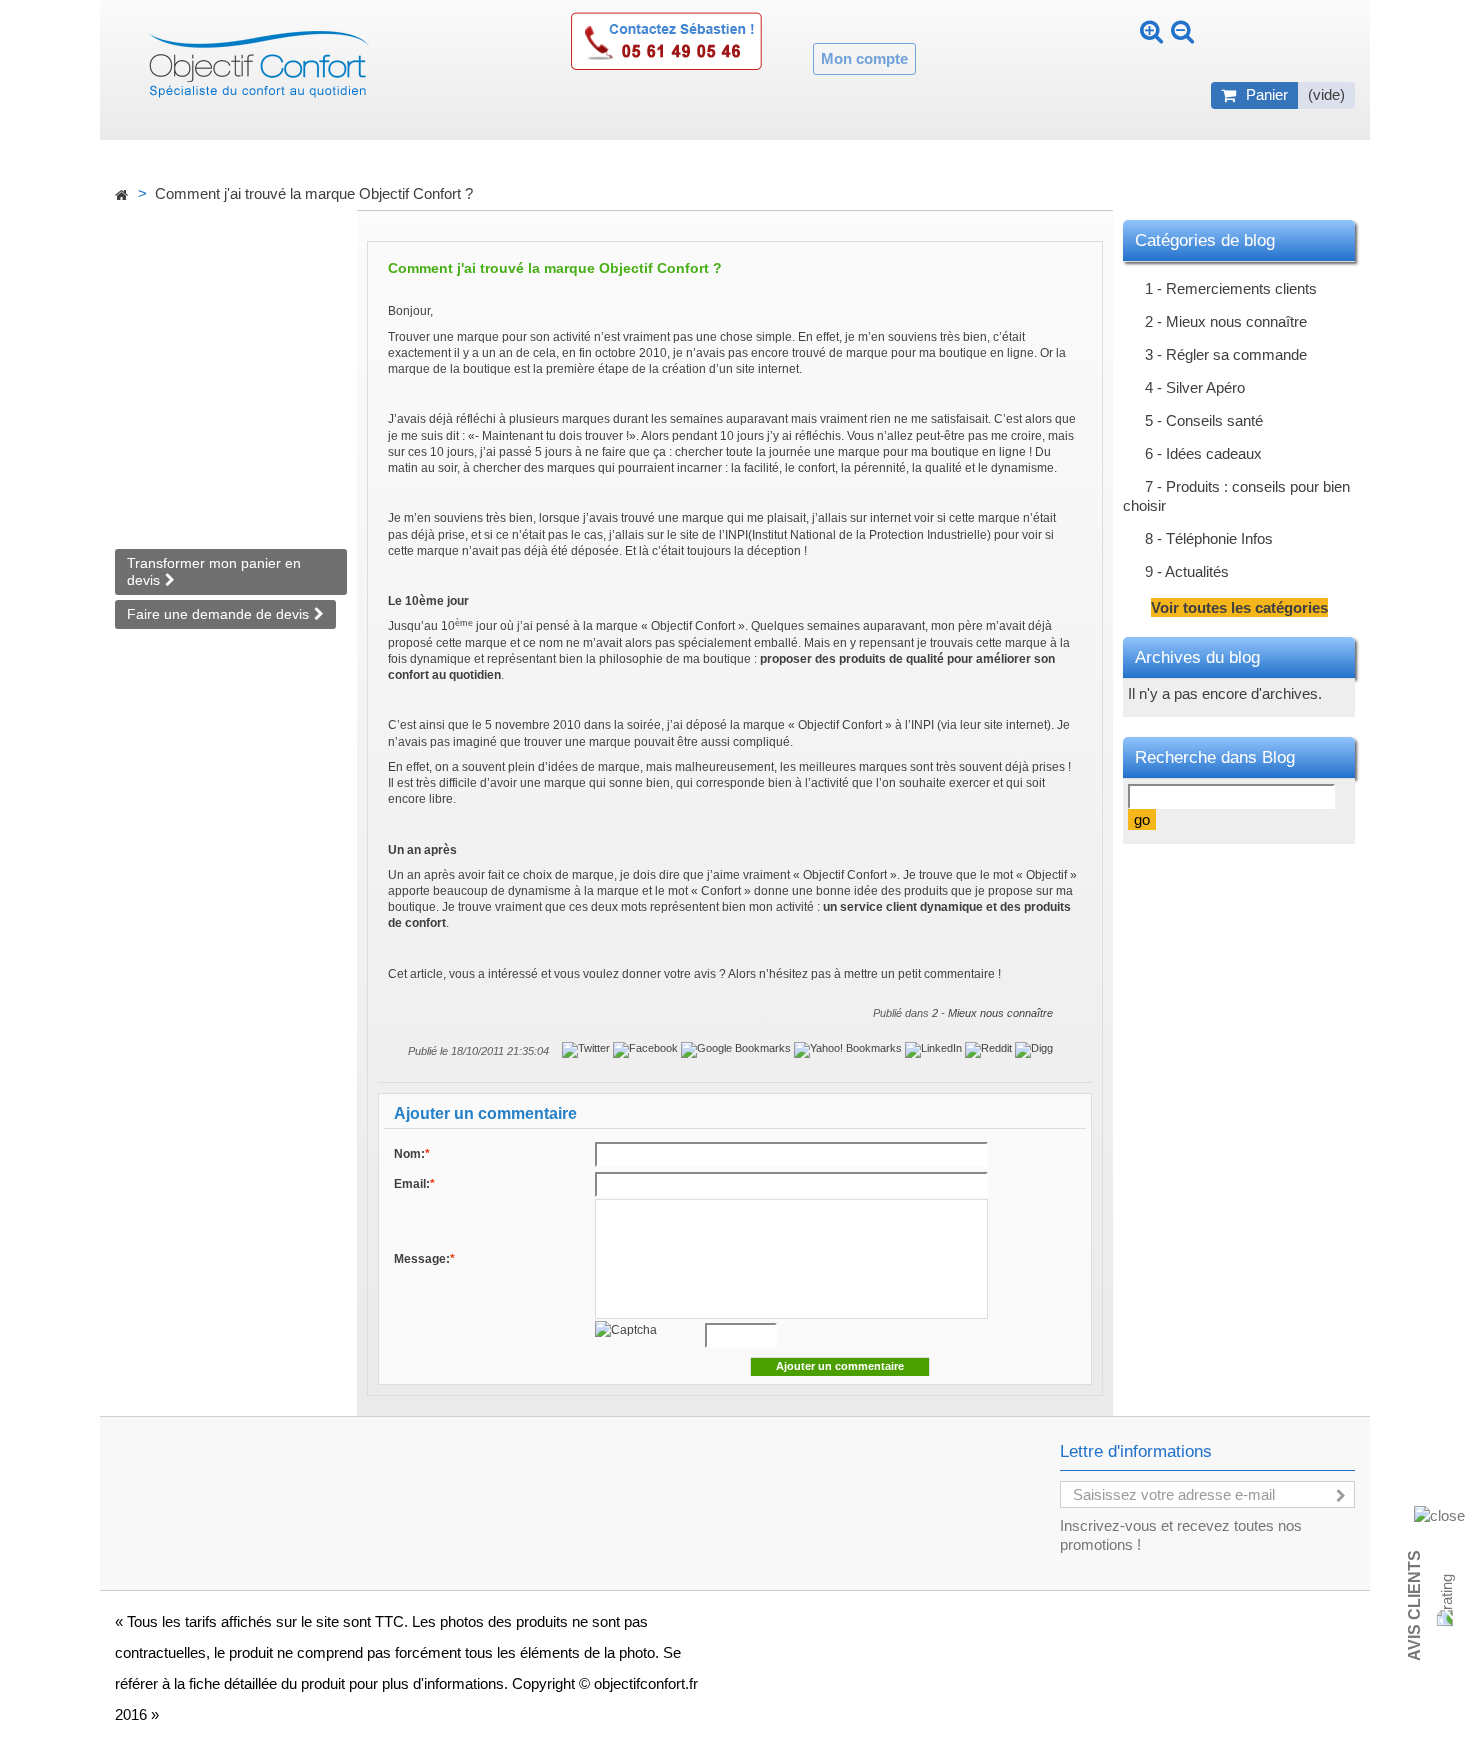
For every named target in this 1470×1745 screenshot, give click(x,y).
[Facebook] (647, 1049)
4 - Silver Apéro (1195, 387)
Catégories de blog (1205, 240)
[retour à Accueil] (121, 195)
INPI (736, 535)
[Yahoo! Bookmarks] (849, 1049)
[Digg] (1034, 1049)
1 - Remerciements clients (1231, 288)
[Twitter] (587, 1049)
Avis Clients (1414, 1605)
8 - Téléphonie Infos (1209, 538)
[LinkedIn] (935, 1049)
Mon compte (864, 58)
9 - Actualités (1187, 571)
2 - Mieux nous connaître (992, 1013)
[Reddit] (990, 1049)
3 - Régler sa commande (1226, 354)
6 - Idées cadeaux (1203, 453)
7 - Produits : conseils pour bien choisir (1236, 496)
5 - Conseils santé (1204, 420)
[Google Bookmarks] (737, 1049)
